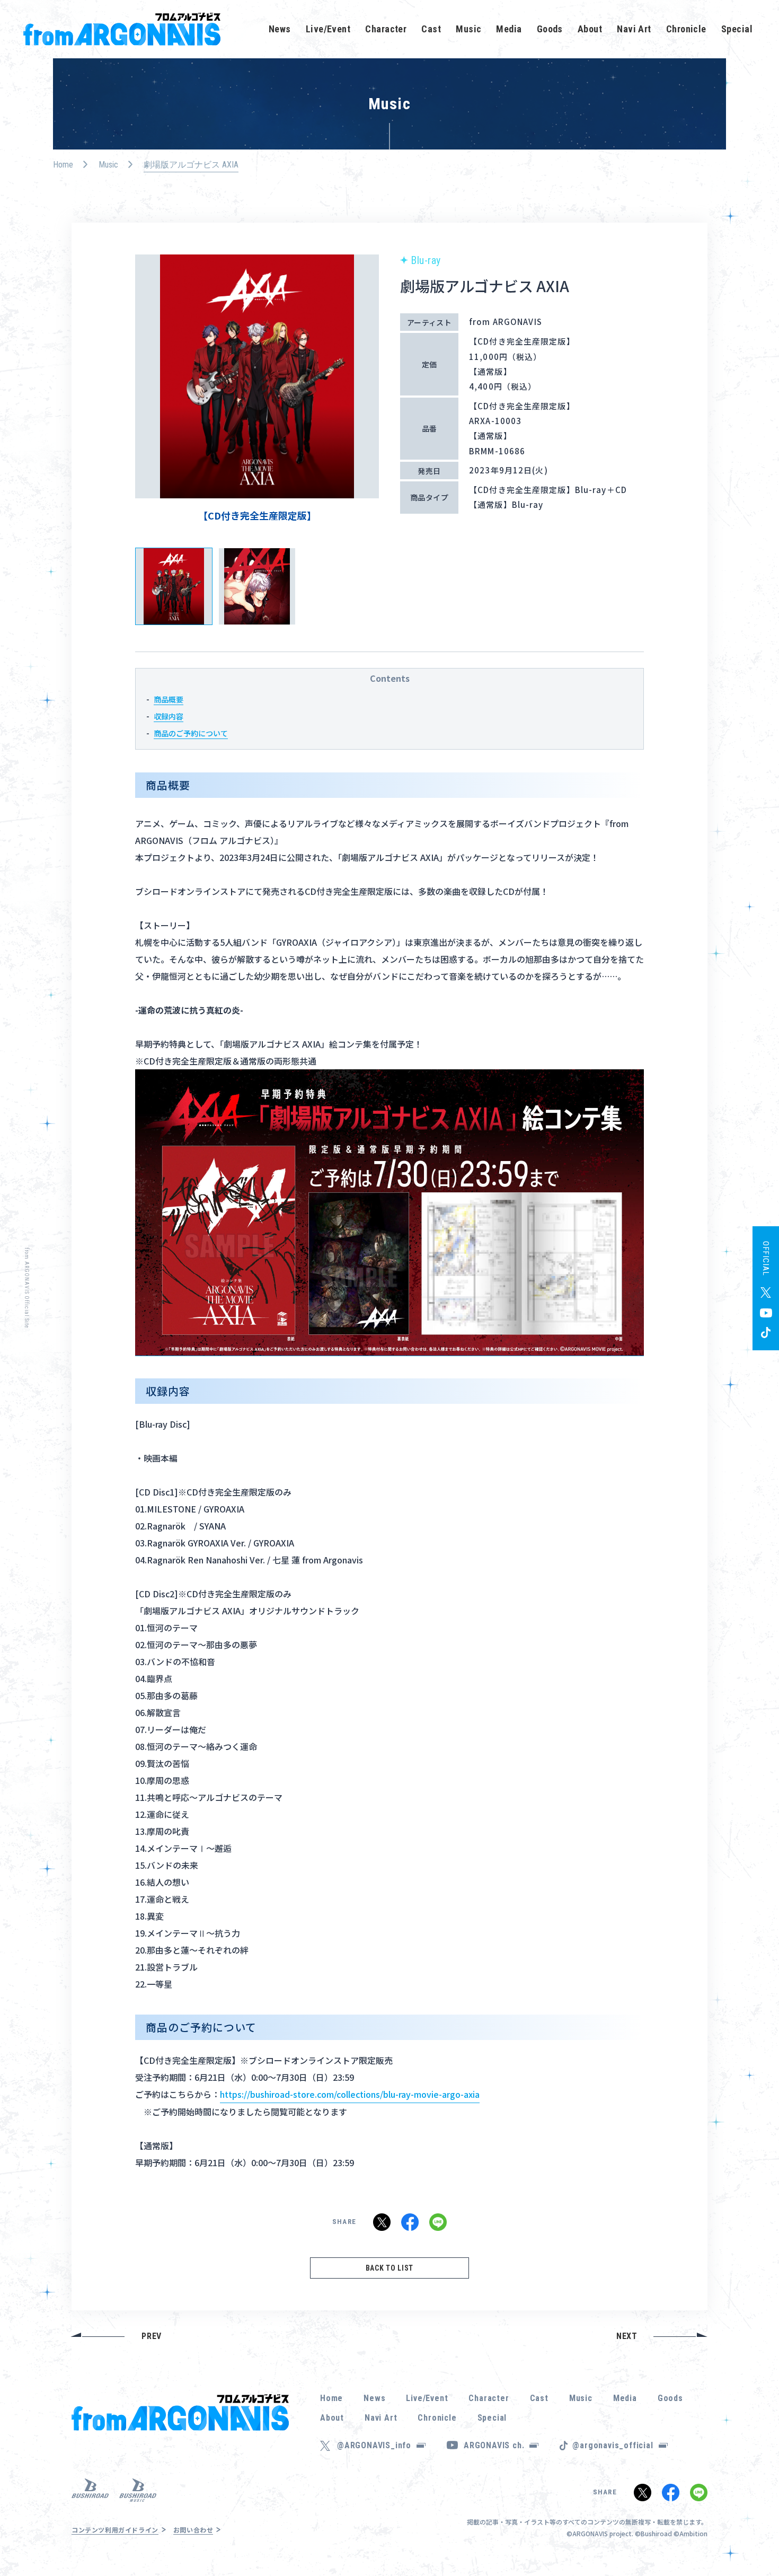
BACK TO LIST (389, 2268)
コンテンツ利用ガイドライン (115, 2530)
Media (509, 29)
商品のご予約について (191, 733)
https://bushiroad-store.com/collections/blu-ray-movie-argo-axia (350, 2094)
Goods (550, 29)
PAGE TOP (755, 2539)
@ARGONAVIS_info (374, 2445)
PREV (152, 2336)
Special (737, 29)
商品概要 (169, 699)
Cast (431, 29)
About (590, 29)
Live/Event (328, 29)
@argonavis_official (613, 2445)
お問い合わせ (193, 2530)
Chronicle (686, 29)
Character (386, 29)
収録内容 (169, 716)
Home (63, 165)
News (280, 29)
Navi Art (634, 29)
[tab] (174, 586)
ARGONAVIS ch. (494, 2445)
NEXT (627, 2336)
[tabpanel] (257, 388)
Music (468, 29)
